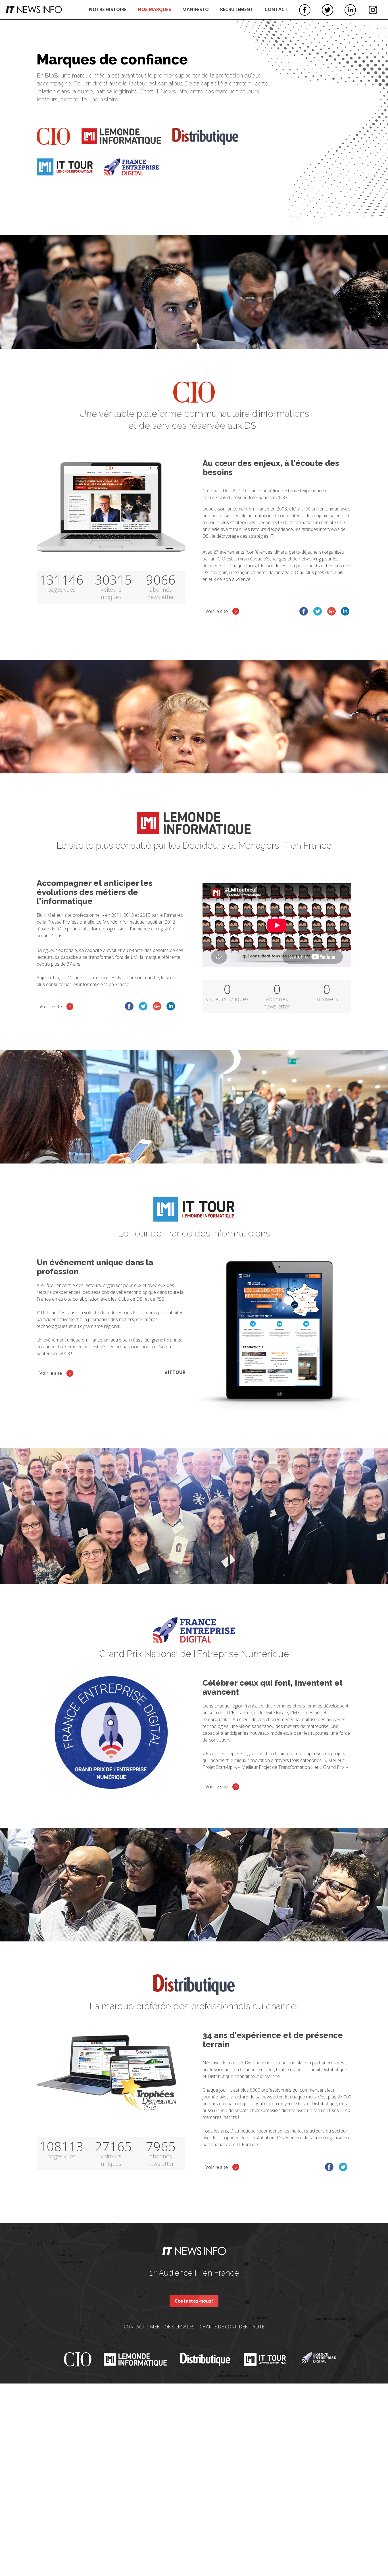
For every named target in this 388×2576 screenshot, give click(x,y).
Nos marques (154, 9)
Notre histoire (108, 9)
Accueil (34, 10)
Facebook (305, 10)
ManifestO (196, 9)
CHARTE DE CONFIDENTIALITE (232, 2327)
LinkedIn (350, 10)
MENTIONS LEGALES (172, 2327)
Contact (276, 9)
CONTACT (134, 2327)
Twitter (327, 10)
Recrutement (237, 9)
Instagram (373, 10)
